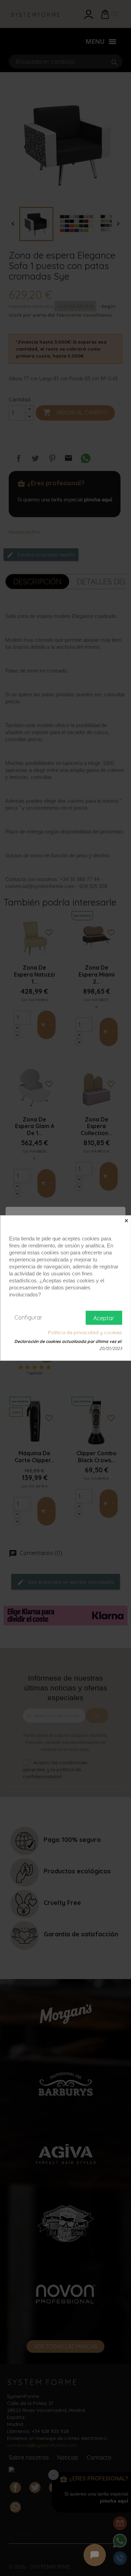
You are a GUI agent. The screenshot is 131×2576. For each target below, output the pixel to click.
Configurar (28, 1317)
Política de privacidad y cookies (85, 1332)
